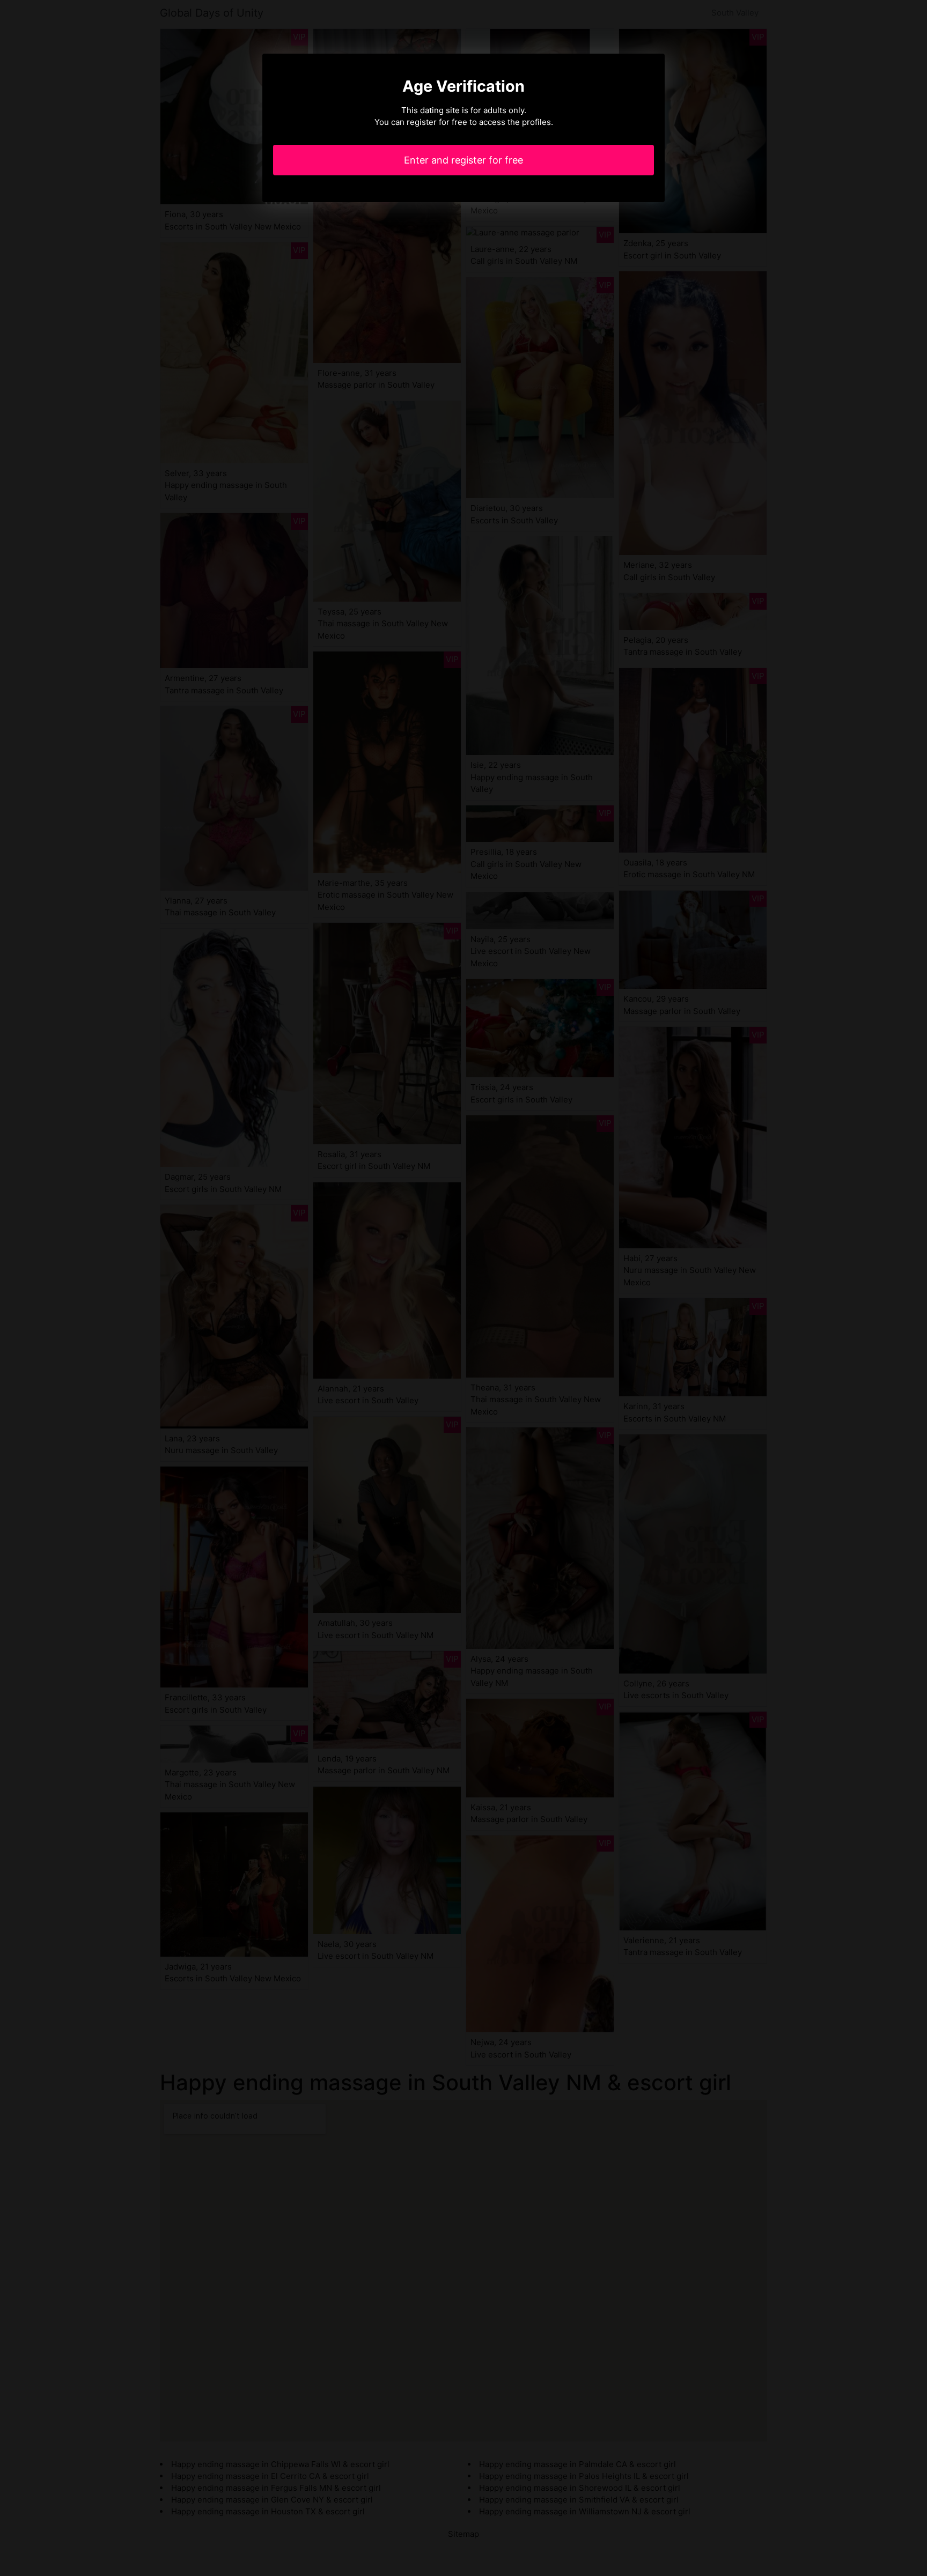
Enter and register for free (464, 160)
